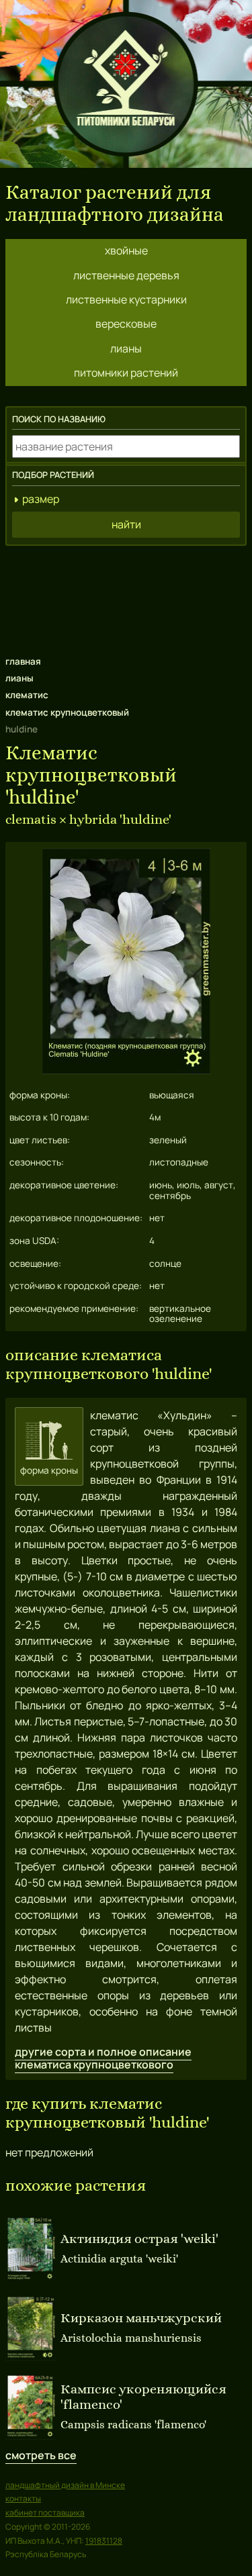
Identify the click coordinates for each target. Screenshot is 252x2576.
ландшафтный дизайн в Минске (65, 2485)
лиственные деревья (126, 275)
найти (126, 524)
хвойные (126, 250)
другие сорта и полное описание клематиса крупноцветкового (103, 2058)
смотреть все (41, 2455)
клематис (27, 695)
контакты (23, 2498)
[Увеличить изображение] (126, 1070)
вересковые (126, 324)
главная (23, 661)
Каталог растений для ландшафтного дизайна (115, 203)
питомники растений (126, 373)
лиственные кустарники (126, 299)
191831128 (104, 2541)
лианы (126, 348)
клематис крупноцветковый (67, 712)
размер (41, 499)
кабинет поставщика (45, 2513)
